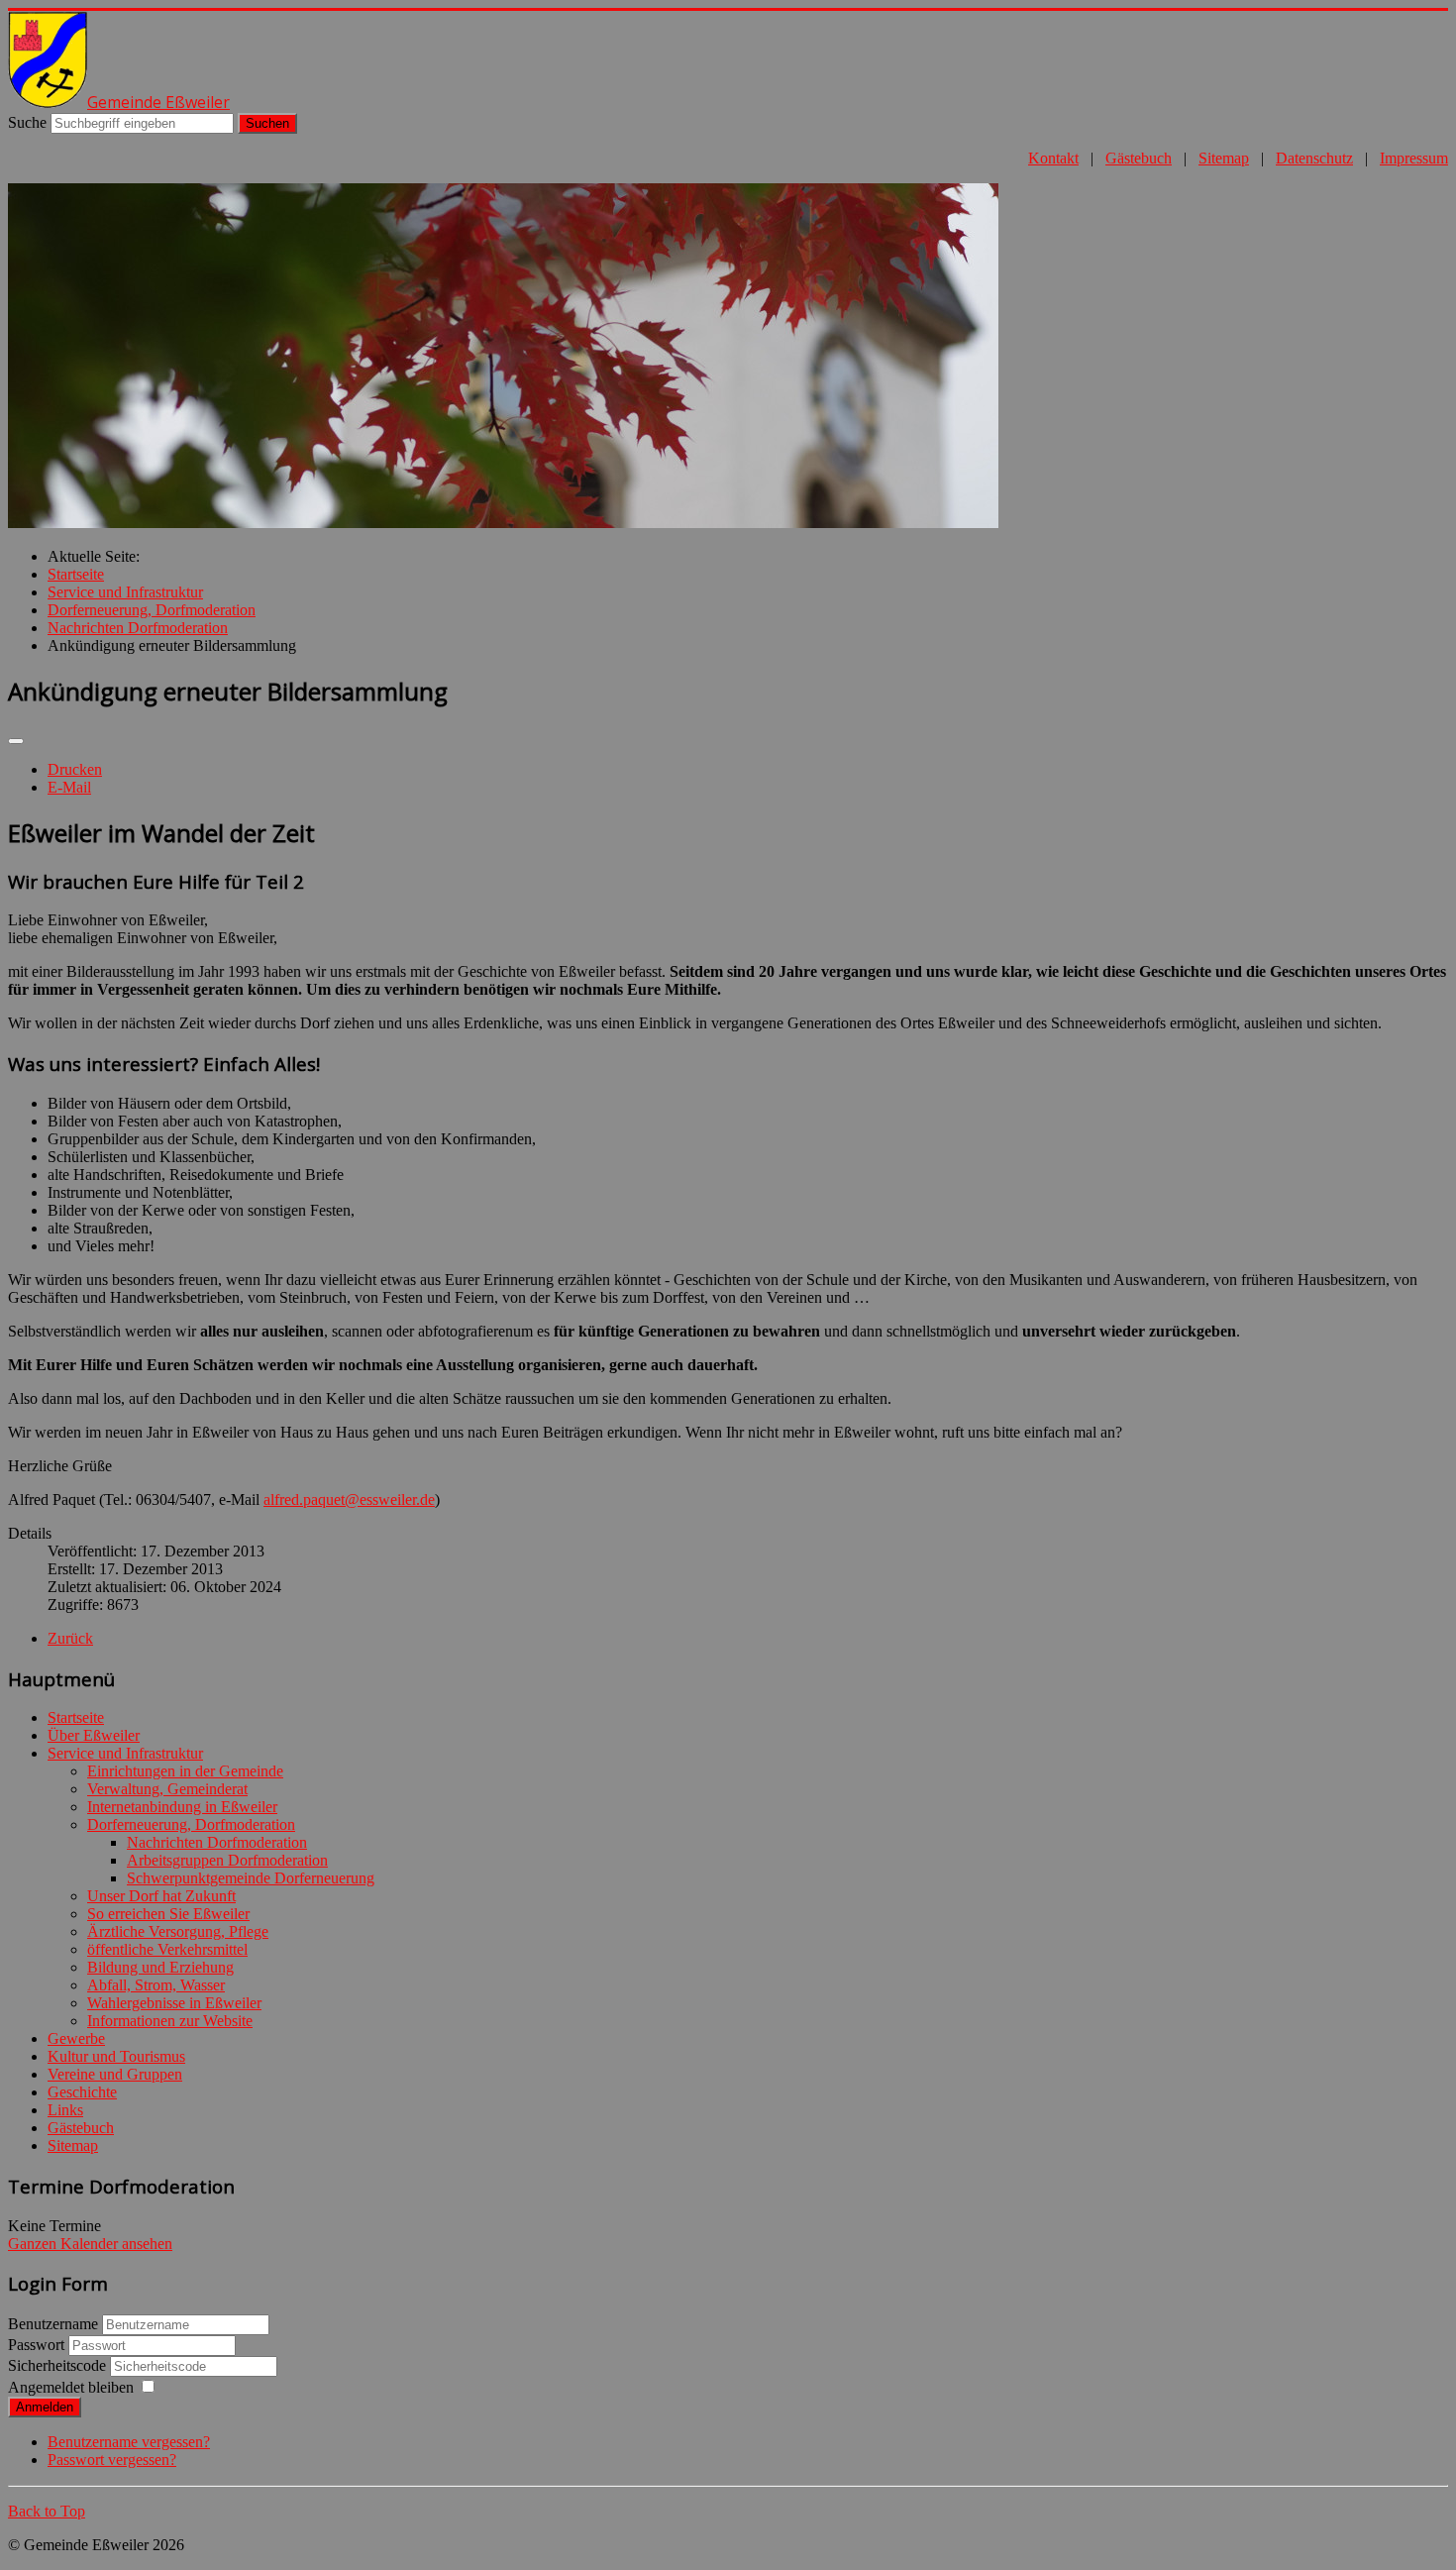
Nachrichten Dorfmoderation (217, 1842)
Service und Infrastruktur (125, 1753)
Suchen (267, 123)
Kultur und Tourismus (116, 2056)
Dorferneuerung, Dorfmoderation (191, 1824)
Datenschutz (1314, 158)
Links (65, 2110)
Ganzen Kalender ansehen (90, 2244)
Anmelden (45, 2407)
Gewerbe (76, 2038)
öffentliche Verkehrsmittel (167, 1949)
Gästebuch (1139, 158)
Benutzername (53, 2324)
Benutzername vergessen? (129, 2442)
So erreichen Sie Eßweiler (168, 1914)
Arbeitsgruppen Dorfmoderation (227, 1860)
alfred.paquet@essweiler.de (349, 1499)
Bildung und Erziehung (160, 1967)
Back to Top (47, 2511)
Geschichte (82, 2092)
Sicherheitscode (59, 2365)
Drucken (75, 769)
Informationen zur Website (170, 2021)
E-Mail (69, 787)
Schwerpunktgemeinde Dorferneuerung (251, 1878)
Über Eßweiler (94, 1735)
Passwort (38, 2345)
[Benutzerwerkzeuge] (16, 741)
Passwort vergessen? (112, 2460)
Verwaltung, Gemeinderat (167, 1789)
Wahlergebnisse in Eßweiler (174, 2003)
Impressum (1414, 158)
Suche (27, 122)
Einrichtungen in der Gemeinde (185, 1771)
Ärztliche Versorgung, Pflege (178, 1931)
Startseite (76, 1717)
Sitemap (1224, 158)
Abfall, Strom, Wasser (156, 1985)
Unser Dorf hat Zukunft (161, 1896)
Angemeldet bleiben (71, 2387)
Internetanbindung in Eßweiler (182, 1807)
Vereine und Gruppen (115, 2074)
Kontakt (1053, 158)
